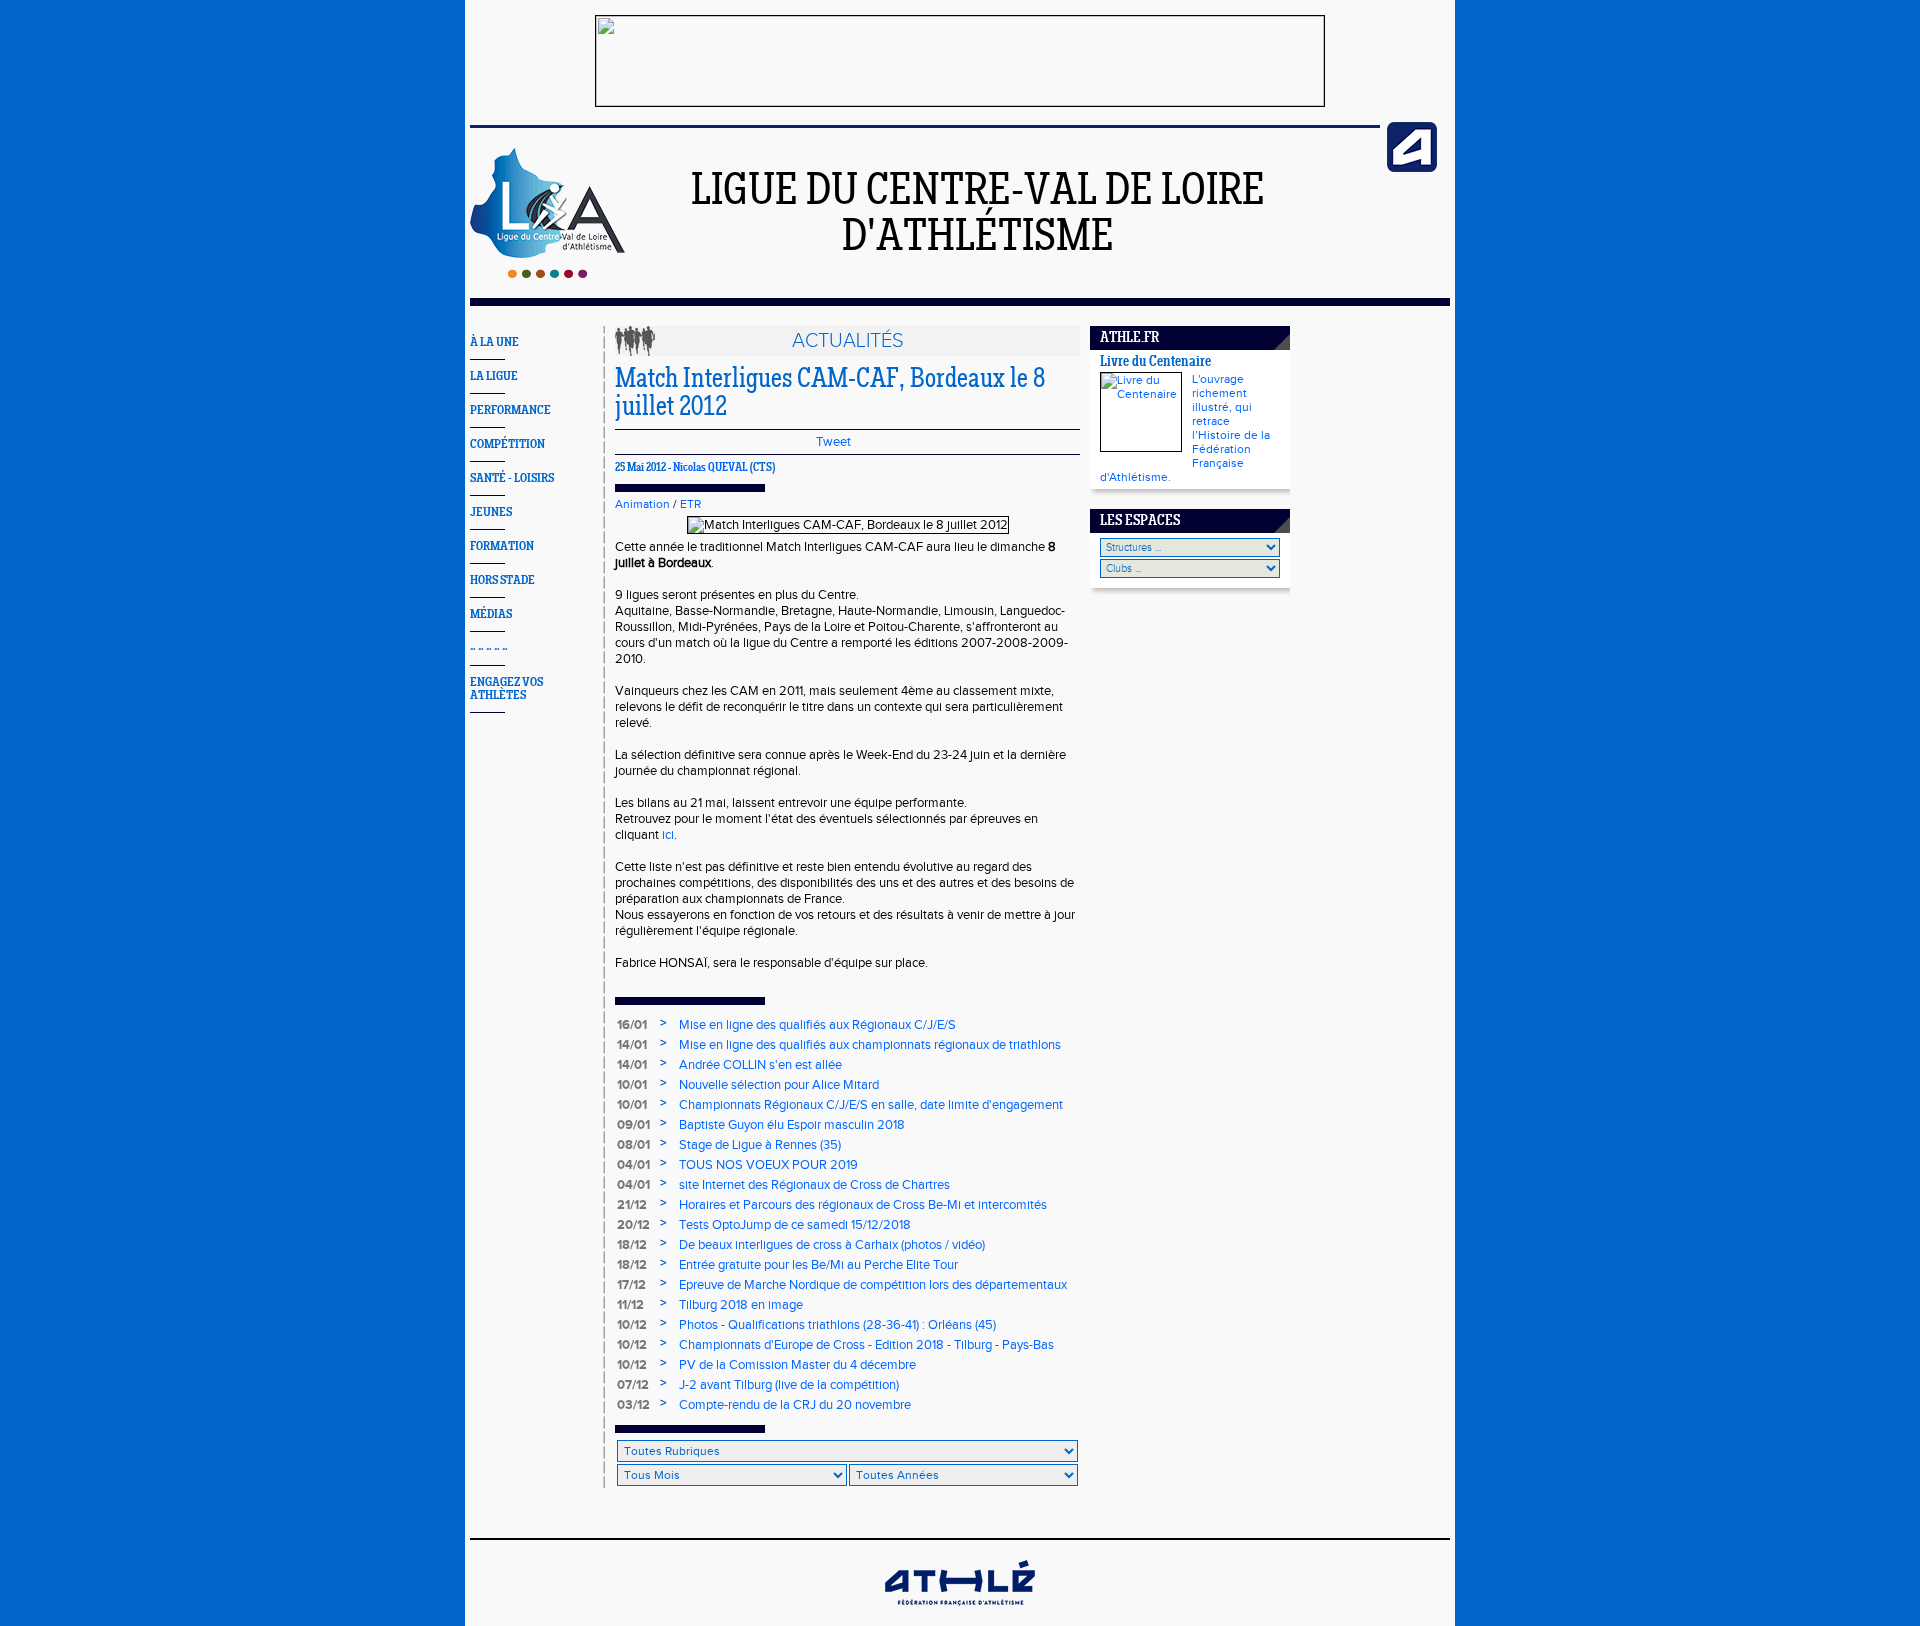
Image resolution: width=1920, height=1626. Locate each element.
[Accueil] (547, 274)
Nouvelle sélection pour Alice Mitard (779, 1085)
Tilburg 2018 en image (741, 1305)
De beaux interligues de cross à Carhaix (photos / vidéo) (832, 1245)
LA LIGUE (494, 376)
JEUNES (491, 512)
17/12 (631, 1285)
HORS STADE (502, 580)
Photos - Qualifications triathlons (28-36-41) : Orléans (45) (837, 1325)
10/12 (632, 1325)
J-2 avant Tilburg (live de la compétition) (789, 1385)
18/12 (632, 1245)
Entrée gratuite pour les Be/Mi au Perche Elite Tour (818, 1265)
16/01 (632, 1025)
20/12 (633, 1225)
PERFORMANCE (510, 410)
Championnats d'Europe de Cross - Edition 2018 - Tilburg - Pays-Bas (866, 1345)
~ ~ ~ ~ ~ (489, 648)
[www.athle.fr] (1412, 168)
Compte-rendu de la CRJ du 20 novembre (795, 1405)
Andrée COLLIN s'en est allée (760, 1065)
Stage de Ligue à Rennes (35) (760, 1145)
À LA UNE (494, 342)
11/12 (630, 1305)
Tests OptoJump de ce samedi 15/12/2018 (795, 1225)
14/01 (632, 1045)
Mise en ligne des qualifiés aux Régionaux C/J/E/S (817, 1025)
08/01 (633, 1145)
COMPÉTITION (507, 444)
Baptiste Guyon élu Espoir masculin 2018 (792, 1125)
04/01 (633, 1165)
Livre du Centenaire (1155, 362)
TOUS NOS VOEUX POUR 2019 (768, 1165)
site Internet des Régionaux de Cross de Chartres (814, 1185)
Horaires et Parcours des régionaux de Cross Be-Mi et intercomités (863, 1205)
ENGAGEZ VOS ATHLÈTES (506, 689)
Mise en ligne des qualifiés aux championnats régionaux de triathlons (870, 1045)
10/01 (632, 1085)
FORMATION (502, 546)
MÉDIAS (491, 614)
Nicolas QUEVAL (710, 468)
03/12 (633, 1405)
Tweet (833, 442)
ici (668, 835)
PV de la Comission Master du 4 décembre (797, 1365)
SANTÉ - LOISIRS (512, 478)
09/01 (633, 1125)
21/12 (632, 1205)
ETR (690, 504)
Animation (642, 504)
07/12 (633, 1385)
